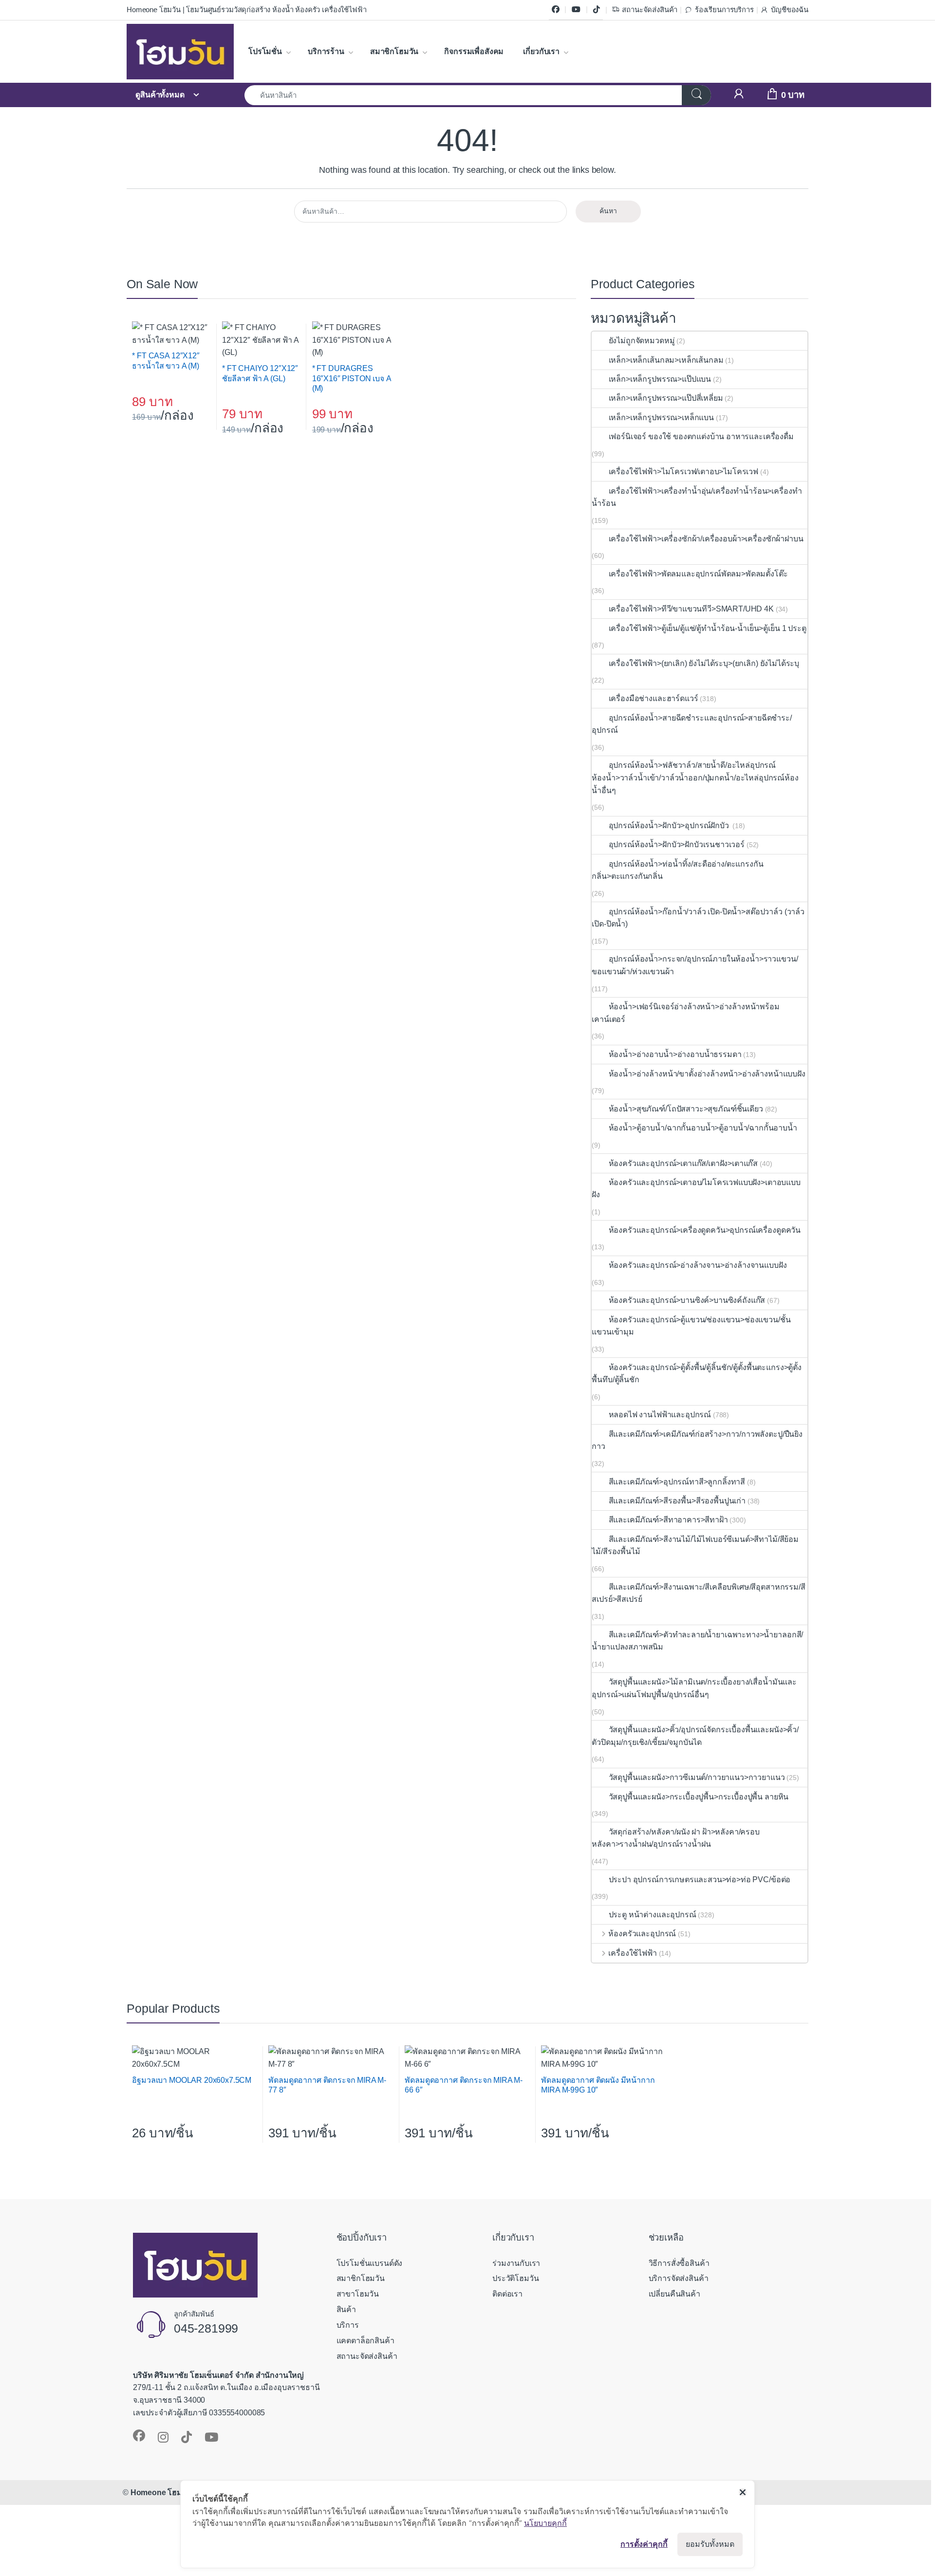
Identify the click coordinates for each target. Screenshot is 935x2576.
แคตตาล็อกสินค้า (365, 2341)
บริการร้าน (326, 51)
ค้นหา (608, 211)
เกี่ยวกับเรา (541, 51)
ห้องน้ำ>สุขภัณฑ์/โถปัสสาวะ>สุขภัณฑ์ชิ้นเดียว (686, 1109)
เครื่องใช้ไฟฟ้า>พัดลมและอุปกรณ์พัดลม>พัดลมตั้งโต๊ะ (698, 574)
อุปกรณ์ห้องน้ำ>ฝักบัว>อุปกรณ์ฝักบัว (670, 825)
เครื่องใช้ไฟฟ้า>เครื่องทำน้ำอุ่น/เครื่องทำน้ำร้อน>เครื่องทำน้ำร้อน (697, 497)
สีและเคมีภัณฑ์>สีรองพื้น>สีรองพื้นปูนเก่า (677, 1501)
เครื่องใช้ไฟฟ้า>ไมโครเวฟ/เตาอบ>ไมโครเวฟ (683, 472)
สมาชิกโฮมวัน (394, 51)
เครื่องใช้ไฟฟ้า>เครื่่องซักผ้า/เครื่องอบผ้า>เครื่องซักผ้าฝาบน (706, 539)
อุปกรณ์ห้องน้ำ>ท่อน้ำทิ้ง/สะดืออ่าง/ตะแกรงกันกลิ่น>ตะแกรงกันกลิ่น (677, 870)
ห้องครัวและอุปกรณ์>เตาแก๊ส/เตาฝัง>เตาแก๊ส (683, 1163)
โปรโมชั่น (265, 51)
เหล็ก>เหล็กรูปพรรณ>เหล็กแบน (661, 417)
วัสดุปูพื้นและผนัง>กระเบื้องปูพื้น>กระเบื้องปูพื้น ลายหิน (699, 1797)
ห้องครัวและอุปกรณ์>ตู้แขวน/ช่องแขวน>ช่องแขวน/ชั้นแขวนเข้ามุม (691, 1326)
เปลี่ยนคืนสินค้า (674, 2294)
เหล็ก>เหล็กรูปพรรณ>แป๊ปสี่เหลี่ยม (666, 398)
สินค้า (346, 2309)
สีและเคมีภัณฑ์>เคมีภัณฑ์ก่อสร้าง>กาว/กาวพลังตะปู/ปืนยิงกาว (697, 1440)
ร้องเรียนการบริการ (724, 10)
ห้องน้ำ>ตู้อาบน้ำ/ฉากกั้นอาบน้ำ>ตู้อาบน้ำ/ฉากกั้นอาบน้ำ (703, 1128)
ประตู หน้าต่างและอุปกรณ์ (652, 1915)
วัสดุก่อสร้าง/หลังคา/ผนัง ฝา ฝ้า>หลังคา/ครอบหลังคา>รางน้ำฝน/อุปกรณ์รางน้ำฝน (676, 1838)
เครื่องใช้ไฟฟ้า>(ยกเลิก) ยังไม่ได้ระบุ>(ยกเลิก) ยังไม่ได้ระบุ (704, 663)
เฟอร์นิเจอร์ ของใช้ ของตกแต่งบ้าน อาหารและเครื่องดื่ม (701, 436)
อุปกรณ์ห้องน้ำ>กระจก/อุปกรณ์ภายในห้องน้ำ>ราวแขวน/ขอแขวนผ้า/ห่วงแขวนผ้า (695, 965)
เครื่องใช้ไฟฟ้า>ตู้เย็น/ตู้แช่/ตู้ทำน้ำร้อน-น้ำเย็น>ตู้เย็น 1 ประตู (707, 628)
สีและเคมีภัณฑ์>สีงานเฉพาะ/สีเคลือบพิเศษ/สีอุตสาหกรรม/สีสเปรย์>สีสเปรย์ (698, 1593)
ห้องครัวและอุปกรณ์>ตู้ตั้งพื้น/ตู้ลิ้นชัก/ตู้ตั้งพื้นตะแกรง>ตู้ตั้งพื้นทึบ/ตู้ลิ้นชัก (697, 1374)
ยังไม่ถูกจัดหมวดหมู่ (642, 341)
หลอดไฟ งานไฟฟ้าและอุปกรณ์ (660, 1415)
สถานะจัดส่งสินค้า (650, 10)
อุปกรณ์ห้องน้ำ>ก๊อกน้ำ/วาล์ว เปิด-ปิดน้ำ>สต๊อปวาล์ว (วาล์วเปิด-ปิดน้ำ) (698, 918)
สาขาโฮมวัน (358, 2294)
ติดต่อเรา (507, 2294)
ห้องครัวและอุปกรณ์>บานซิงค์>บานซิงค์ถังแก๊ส (687, 1300)
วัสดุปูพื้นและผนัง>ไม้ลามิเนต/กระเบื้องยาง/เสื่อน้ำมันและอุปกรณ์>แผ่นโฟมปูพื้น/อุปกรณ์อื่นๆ (694, 1688)
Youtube (576, 10)
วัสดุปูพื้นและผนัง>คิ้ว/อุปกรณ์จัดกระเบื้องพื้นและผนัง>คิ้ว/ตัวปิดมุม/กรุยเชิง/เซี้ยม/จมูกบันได (695, 1736)
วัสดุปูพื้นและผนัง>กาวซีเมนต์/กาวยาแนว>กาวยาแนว (697, 1777)
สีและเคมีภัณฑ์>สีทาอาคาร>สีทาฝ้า (668, 1520)
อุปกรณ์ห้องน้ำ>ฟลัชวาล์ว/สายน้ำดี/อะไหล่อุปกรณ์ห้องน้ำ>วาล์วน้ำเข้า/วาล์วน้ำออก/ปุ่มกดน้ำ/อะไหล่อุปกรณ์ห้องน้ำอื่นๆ (695, 778)
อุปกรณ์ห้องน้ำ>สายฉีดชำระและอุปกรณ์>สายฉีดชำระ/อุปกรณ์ (692, 724)
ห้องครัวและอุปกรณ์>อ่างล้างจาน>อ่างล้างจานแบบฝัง (698, 1265)
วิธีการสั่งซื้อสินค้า (679, 2263)
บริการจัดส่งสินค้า (679, 2278)
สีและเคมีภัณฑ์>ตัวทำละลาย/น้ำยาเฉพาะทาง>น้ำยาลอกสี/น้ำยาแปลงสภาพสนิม (697, 1641)
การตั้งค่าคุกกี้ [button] (644, 2544)
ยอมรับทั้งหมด (710, 2544)
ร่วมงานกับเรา (516, 2263)
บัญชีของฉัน (790, 10)
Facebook (556, 10)
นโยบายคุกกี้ (545, 2523)
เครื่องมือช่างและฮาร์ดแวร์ (653, 698)
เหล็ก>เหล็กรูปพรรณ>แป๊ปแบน (660, 379)
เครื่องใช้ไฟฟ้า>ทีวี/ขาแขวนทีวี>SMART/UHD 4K (691, 609)
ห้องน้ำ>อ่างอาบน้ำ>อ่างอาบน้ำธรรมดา (675, 1054)
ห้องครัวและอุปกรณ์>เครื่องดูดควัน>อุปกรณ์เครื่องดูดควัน (705, 1230)
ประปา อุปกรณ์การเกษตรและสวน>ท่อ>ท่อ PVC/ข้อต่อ (700, 1880)
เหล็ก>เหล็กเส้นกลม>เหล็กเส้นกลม (666, 360)
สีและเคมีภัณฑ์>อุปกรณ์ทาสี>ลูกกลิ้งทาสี (677, 1482)
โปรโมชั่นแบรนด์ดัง (370, 2263)
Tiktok (597, 10)
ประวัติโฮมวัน (515, 2278)
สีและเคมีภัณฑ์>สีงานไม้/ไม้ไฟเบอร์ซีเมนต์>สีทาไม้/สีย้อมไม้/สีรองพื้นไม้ (695, 1546)
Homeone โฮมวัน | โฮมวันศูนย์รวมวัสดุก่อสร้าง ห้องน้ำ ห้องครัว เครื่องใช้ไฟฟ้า (246, 10)
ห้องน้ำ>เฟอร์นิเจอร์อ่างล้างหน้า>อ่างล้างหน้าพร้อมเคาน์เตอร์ (685, 1013)
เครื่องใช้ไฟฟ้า (632, 1953)
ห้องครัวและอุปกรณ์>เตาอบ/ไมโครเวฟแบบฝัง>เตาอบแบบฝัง (696, 1189)
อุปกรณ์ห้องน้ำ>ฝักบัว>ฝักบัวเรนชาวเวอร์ (677, 844)
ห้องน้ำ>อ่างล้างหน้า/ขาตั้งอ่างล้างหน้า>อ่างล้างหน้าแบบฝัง (707, 1074)
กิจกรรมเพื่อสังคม (474, 51)
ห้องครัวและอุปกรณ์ (642, 1934)
